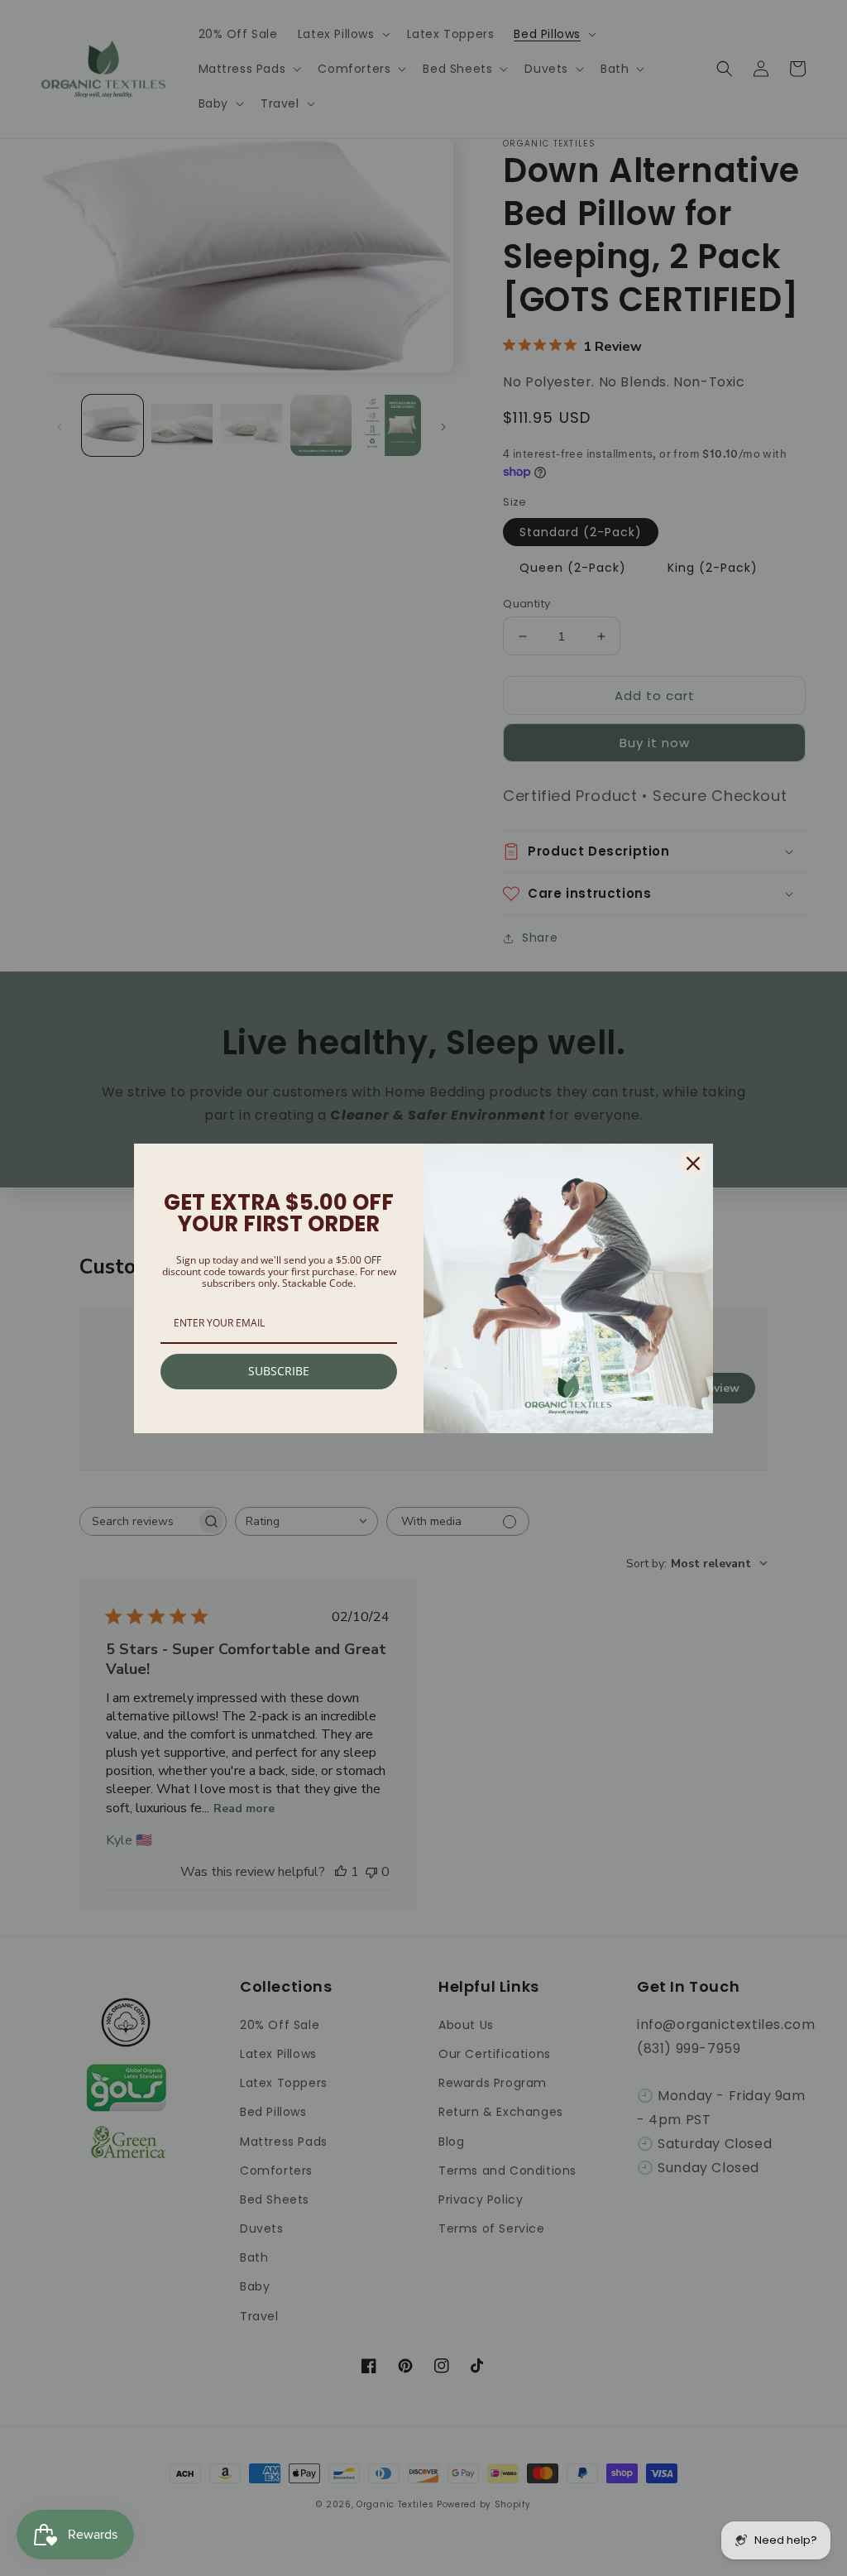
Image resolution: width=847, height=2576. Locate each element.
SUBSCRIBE (279, 1371)
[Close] (693, 1163)
